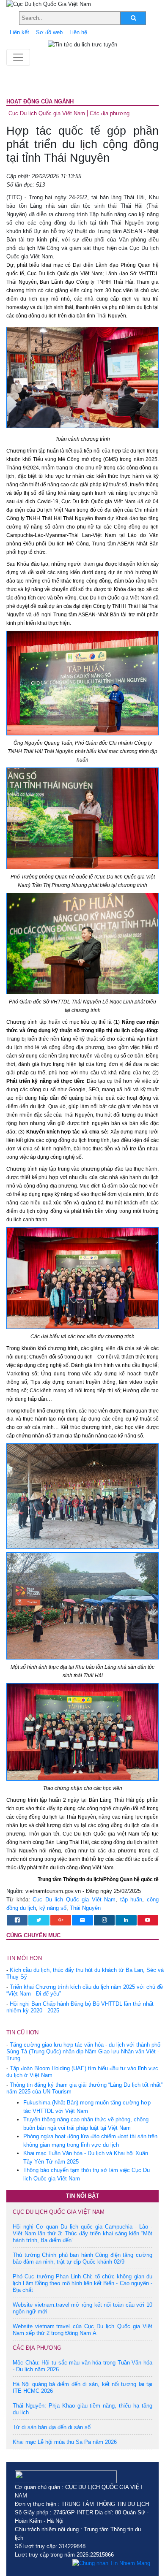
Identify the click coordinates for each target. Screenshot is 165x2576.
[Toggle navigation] (18, 57)
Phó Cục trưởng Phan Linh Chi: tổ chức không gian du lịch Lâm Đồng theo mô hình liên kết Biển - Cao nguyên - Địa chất (82, 2283)
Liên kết (19, 32)
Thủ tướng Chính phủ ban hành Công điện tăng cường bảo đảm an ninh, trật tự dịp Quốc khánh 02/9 (82, 2258)
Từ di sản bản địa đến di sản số (52, 2427)
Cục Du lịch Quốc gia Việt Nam (47, 113)
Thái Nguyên (85, 1908)
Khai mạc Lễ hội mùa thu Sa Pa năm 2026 (65, 2442)
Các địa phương (110, 113)
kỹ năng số (53, 1908)
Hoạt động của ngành (40, 102)
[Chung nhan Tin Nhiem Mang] (111, 2563)
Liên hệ (78, 32)
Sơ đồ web (49, 32)
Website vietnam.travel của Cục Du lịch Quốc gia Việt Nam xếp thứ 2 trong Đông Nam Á (82, 2330)
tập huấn (131, 1899)
